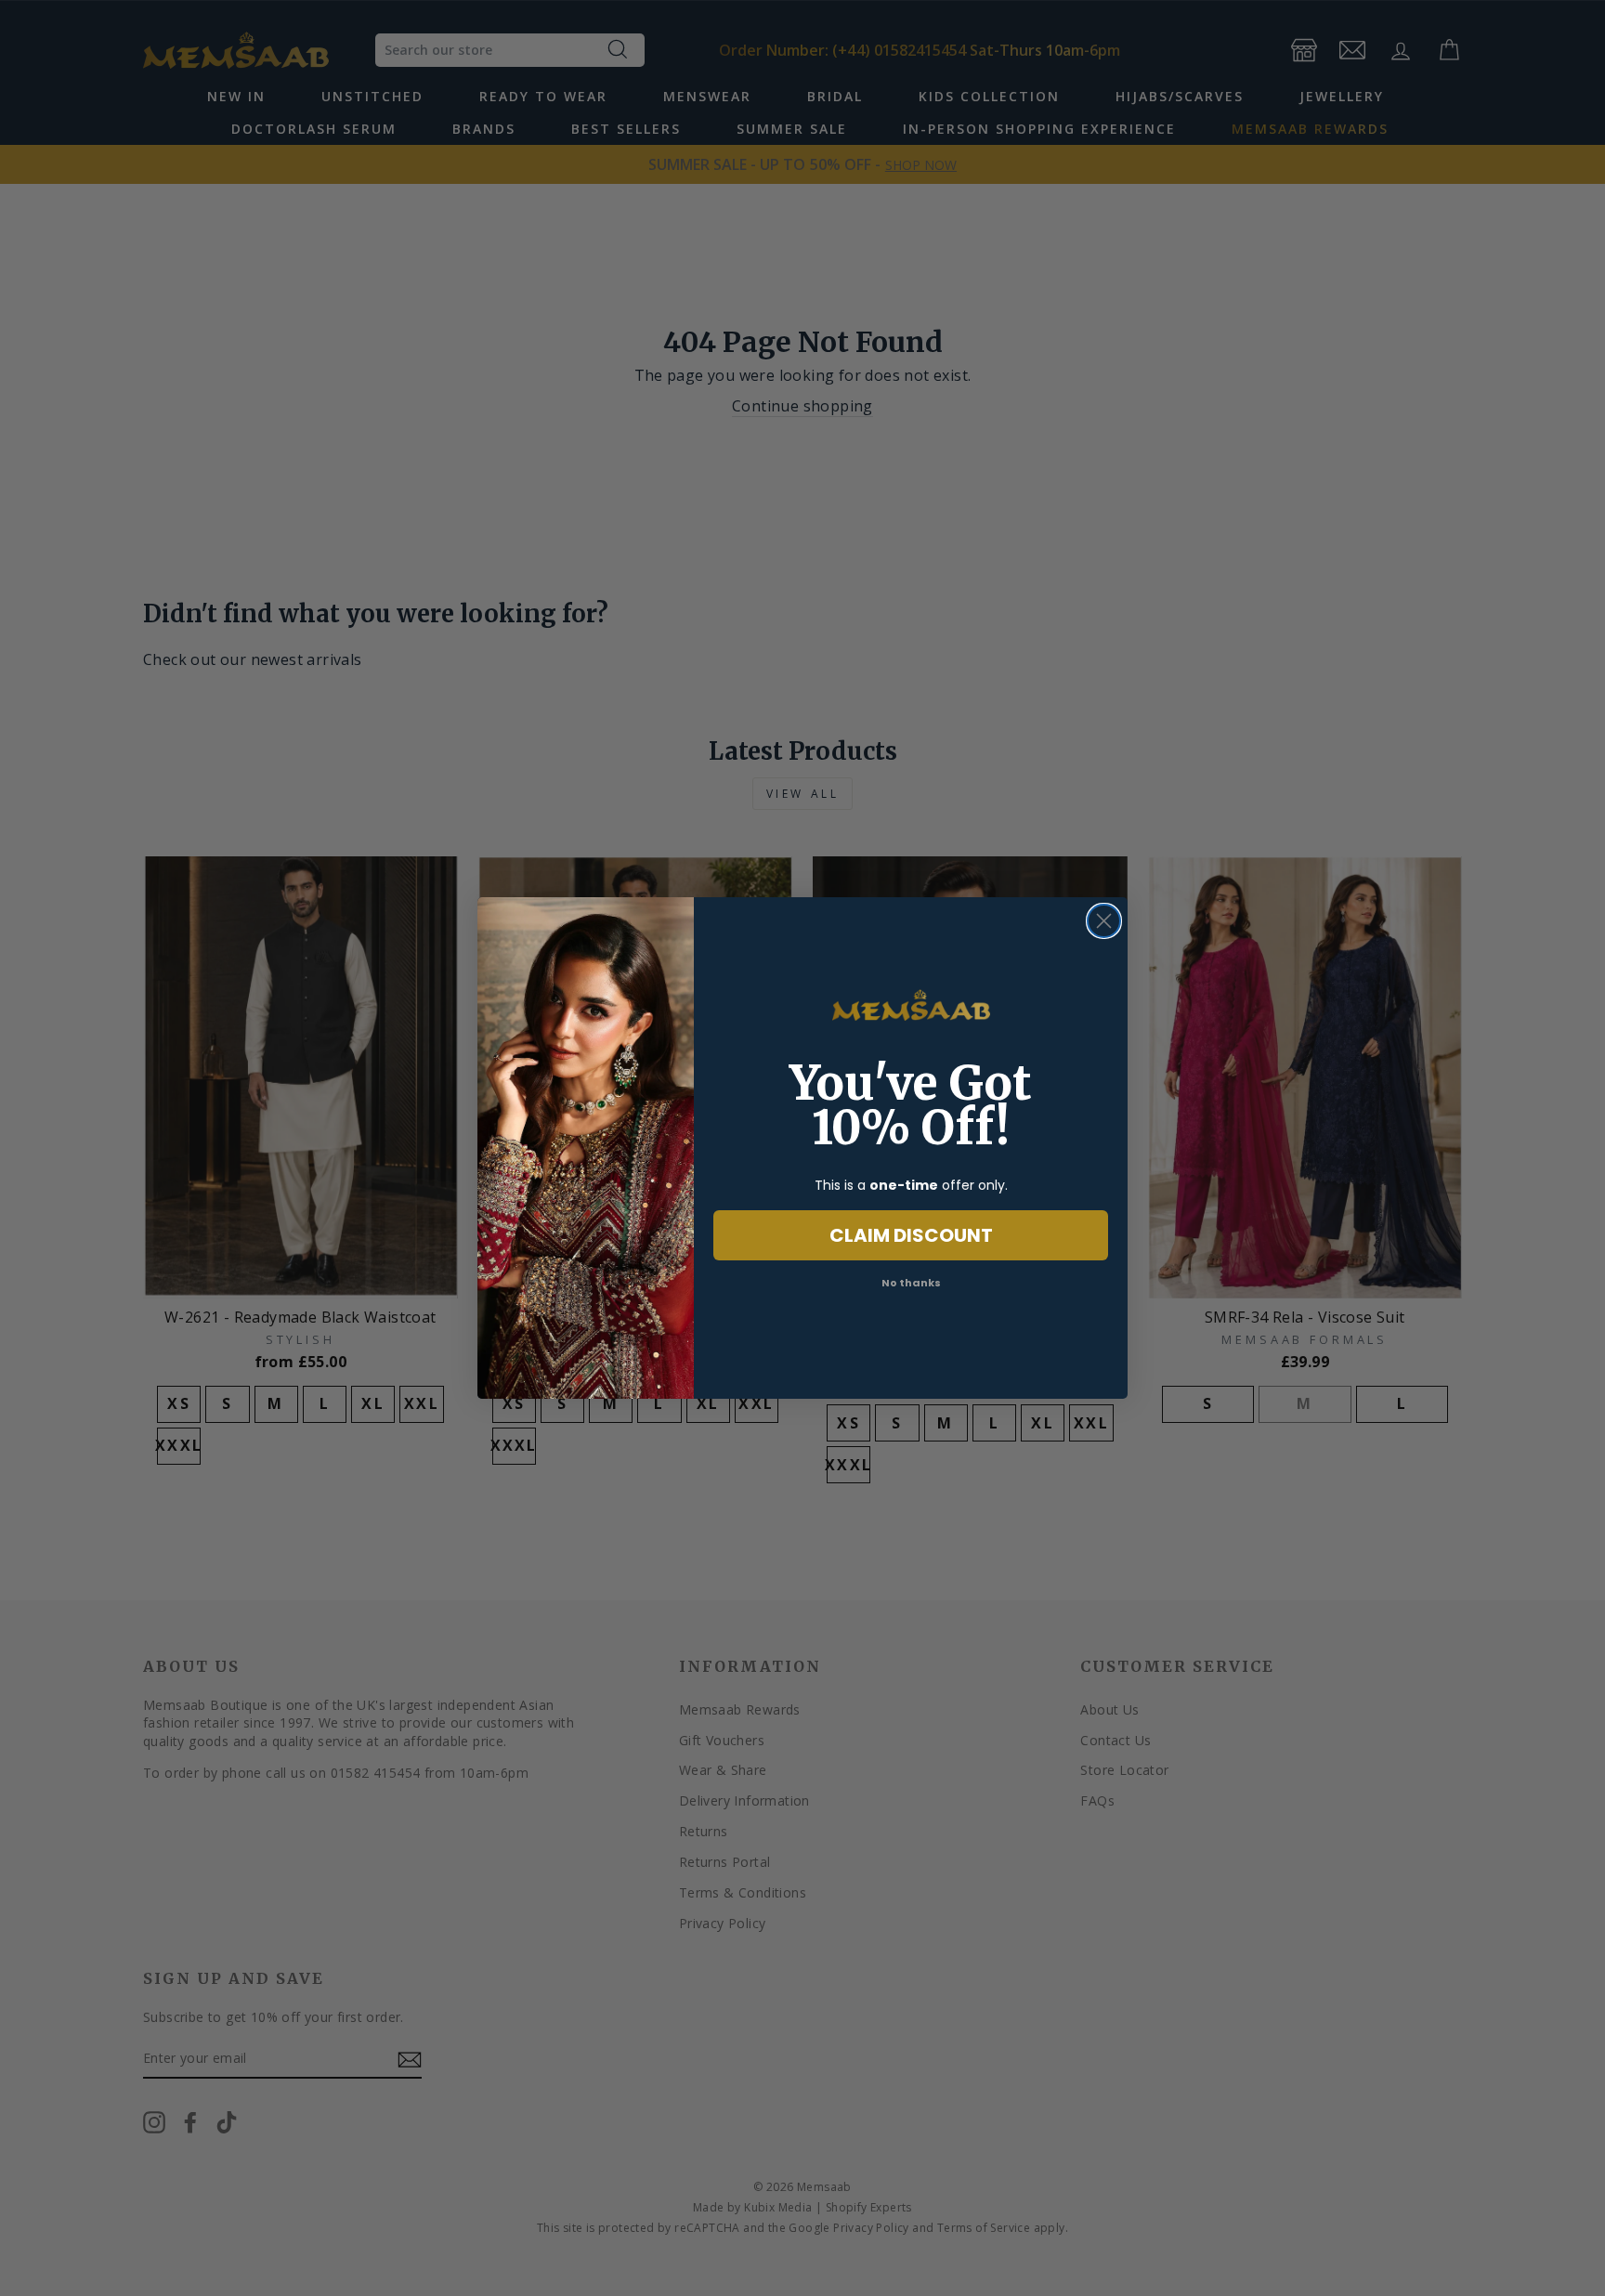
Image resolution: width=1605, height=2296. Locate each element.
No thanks (911, 1283)
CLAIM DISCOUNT (911, 1235)
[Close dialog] (1104, 921)
